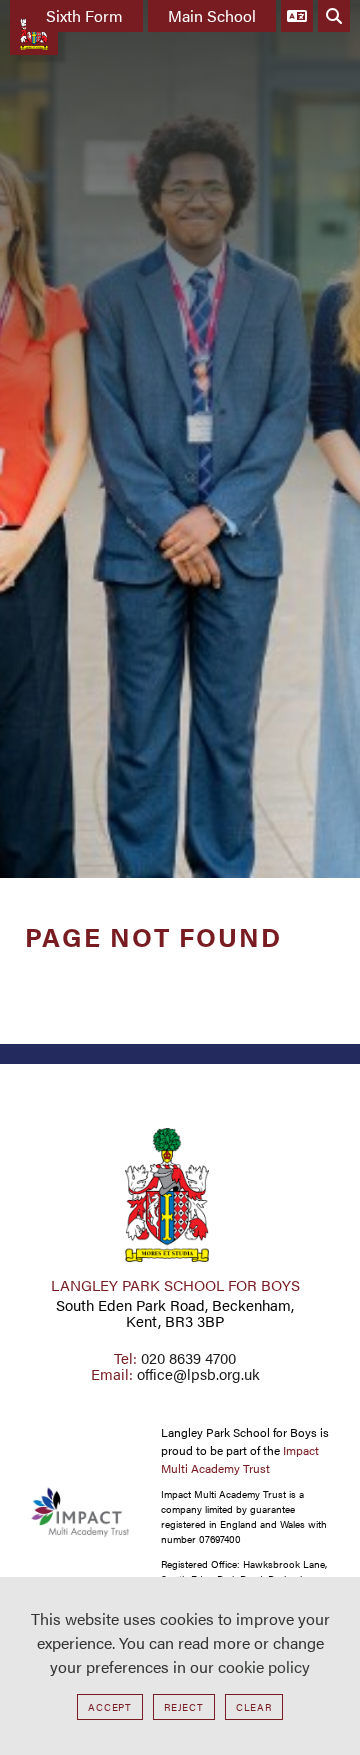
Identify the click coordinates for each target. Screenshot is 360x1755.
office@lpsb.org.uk (198, 1373)
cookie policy (264, 1666)
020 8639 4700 (188, 1357)
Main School (212, 15)
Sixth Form (84, 15)
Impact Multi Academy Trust (240, 1459)
